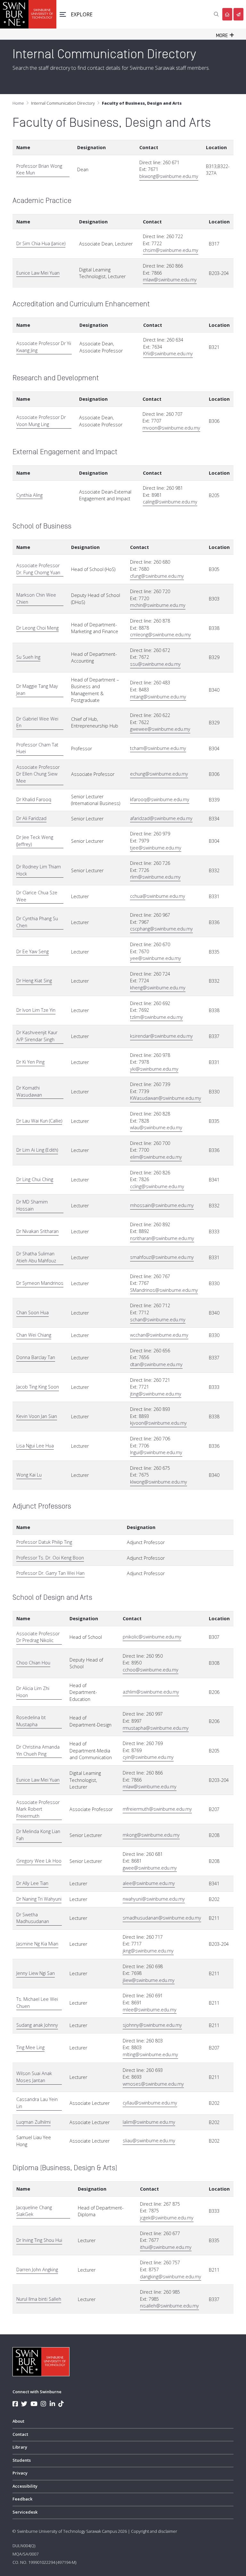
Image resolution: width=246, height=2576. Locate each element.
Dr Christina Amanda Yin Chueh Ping (38, 1750)
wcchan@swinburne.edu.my (159, 1335)
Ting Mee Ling (30, 2047)
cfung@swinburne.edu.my (157, 576)
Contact (20, 2434)
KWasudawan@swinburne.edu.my (166, 1098)
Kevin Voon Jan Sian (37, 1416)
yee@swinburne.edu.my (156, 958)
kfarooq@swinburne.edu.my (160, 799)
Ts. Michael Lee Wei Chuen (37, 2003)
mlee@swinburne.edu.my (150, 2010)
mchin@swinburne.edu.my (158, 605)
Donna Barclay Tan (36, 1357)
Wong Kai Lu (29, 1475)
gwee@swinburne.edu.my (150, 1868)
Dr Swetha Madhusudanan (33, 1918)
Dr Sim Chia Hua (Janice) (41, 243)
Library (20, 2447)
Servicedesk (25, 2512)
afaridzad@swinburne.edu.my (161, 818)
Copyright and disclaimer (154, 2531)
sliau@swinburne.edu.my (149, 2141)
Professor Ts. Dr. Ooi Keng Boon (50, 1558)
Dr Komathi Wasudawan (29, 1091)
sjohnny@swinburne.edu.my (152, 2025)
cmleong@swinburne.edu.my (160, 635)
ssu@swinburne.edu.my (155, 664)
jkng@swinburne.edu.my (148, 1951)
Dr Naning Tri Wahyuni (39, 1899)
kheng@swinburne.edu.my (158, 988)
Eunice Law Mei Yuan (38, 273)
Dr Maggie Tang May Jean (37, 690)
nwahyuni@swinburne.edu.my (154, 1899)
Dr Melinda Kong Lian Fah (38, 1835)
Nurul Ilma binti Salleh (39, 2299)
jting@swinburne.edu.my (156, 1394)
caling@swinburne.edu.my (170, 502)
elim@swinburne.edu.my (156, 1157)
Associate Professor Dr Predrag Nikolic (38, 1637)
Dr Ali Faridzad (31, 818)
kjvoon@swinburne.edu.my (158, 1423)
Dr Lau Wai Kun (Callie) (39, 1121)
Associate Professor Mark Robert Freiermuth (38, 1809)
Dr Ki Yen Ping (30, 1062)
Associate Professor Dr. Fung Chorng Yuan (38, 569)
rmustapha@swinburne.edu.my (156, 1728)
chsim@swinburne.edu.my (171, 250)
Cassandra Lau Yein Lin (37, 2103)
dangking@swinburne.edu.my (171, 2277)
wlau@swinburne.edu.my (156, 1127)
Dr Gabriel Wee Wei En (37, 722)
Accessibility (25, 2486)
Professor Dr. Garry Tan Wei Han (50, 1573)
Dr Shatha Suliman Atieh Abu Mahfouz (36, 1257)
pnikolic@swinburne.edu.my (152, 1637)
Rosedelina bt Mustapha (31, 1721)
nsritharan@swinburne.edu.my (162, 1238)
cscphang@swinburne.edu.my (161, 929)
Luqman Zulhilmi (33, 2122)
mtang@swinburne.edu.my (158, 697)
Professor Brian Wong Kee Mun (39, 169)
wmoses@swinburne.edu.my (153, 2084)
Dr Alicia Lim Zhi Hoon (33, 1692)
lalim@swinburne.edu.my (149, 2122)
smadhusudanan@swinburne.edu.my (162, 1918)
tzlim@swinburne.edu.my (156, 1017)
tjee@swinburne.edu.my (156, 848)
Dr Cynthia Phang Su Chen (37, 922)
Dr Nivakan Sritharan (37, 1231)
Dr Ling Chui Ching (35, 1179)
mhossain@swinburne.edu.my (162, 1205)
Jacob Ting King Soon (38, 1387)
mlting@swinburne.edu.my (150, 2054)
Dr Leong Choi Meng (37, 628)
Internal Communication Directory (63, 103)
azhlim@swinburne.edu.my (151, 1692)
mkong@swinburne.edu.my (151, 1835)
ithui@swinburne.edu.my (166, 2247)
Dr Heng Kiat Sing (34, 981)
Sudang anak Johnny (37, 2025)
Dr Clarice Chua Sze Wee (37, 896)
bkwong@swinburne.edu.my (169, 176)
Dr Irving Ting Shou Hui (39, 2240)
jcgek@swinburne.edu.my (167, 2218)
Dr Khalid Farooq (34, 799)
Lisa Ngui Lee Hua (35, 1446)
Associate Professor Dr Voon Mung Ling (41, 421)
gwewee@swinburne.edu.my (160, 729)
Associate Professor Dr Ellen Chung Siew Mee (38, 774)
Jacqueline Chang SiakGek (34, 2211)
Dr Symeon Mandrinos (40, 1283)
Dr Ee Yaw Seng (33, 951)
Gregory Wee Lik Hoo (39, 1861)
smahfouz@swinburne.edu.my (162, 1257)
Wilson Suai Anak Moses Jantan (34, 2077)
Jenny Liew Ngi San (36, 1973)
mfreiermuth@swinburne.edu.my (157, 1809)
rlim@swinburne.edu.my (155, 877)
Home (18, 103)
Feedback (22, 2499)
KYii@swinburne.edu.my (168, 354)
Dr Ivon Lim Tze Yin (36, 1010)
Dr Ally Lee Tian (32, 1883)
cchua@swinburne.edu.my (158, 896)
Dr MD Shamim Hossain (32, 1205)
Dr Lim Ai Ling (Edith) (37, 1150)
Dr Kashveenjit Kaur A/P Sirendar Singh (37, 1036)
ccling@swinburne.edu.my (157, 1186)
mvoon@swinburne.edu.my (171, 428)
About (18, 2421)
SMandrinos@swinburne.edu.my (164, 1290)
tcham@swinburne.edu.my (158, 748)
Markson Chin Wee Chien (36, 598)
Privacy (20, 2473)
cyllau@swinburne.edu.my (150, 2103)
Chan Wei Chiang (34, 1335)
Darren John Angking (37, 2270)
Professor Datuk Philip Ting (44, 1542)
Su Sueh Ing (28, 657)
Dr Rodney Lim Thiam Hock (39, 870)
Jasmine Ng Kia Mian (37, 1944)
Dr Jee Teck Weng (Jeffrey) (35, 841)
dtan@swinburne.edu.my (156, 1364)
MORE (223, 36)
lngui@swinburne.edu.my (156, 1452)
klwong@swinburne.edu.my (159, 1482)
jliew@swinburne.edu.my (149, 1980)
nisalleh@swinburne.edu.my (169, 2306)
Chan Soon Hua (33, 1312)
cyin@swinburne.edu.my (148, 1757)
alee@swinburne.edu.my (149, 1883)
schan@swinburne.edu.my (158, 1320)
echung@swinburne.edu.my (159, 774)
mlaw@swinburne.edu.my (170, 280)
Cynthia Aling (29, 495)
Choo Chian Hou (33, 1663)
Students (22, 2460)
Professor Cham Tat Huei (37, 748)
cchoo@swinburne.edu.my (151, 1670)
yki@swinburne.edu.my (154, 1069)
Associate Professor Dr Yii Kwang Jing (44, 347)
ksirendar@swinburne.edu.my (161, 1036)
